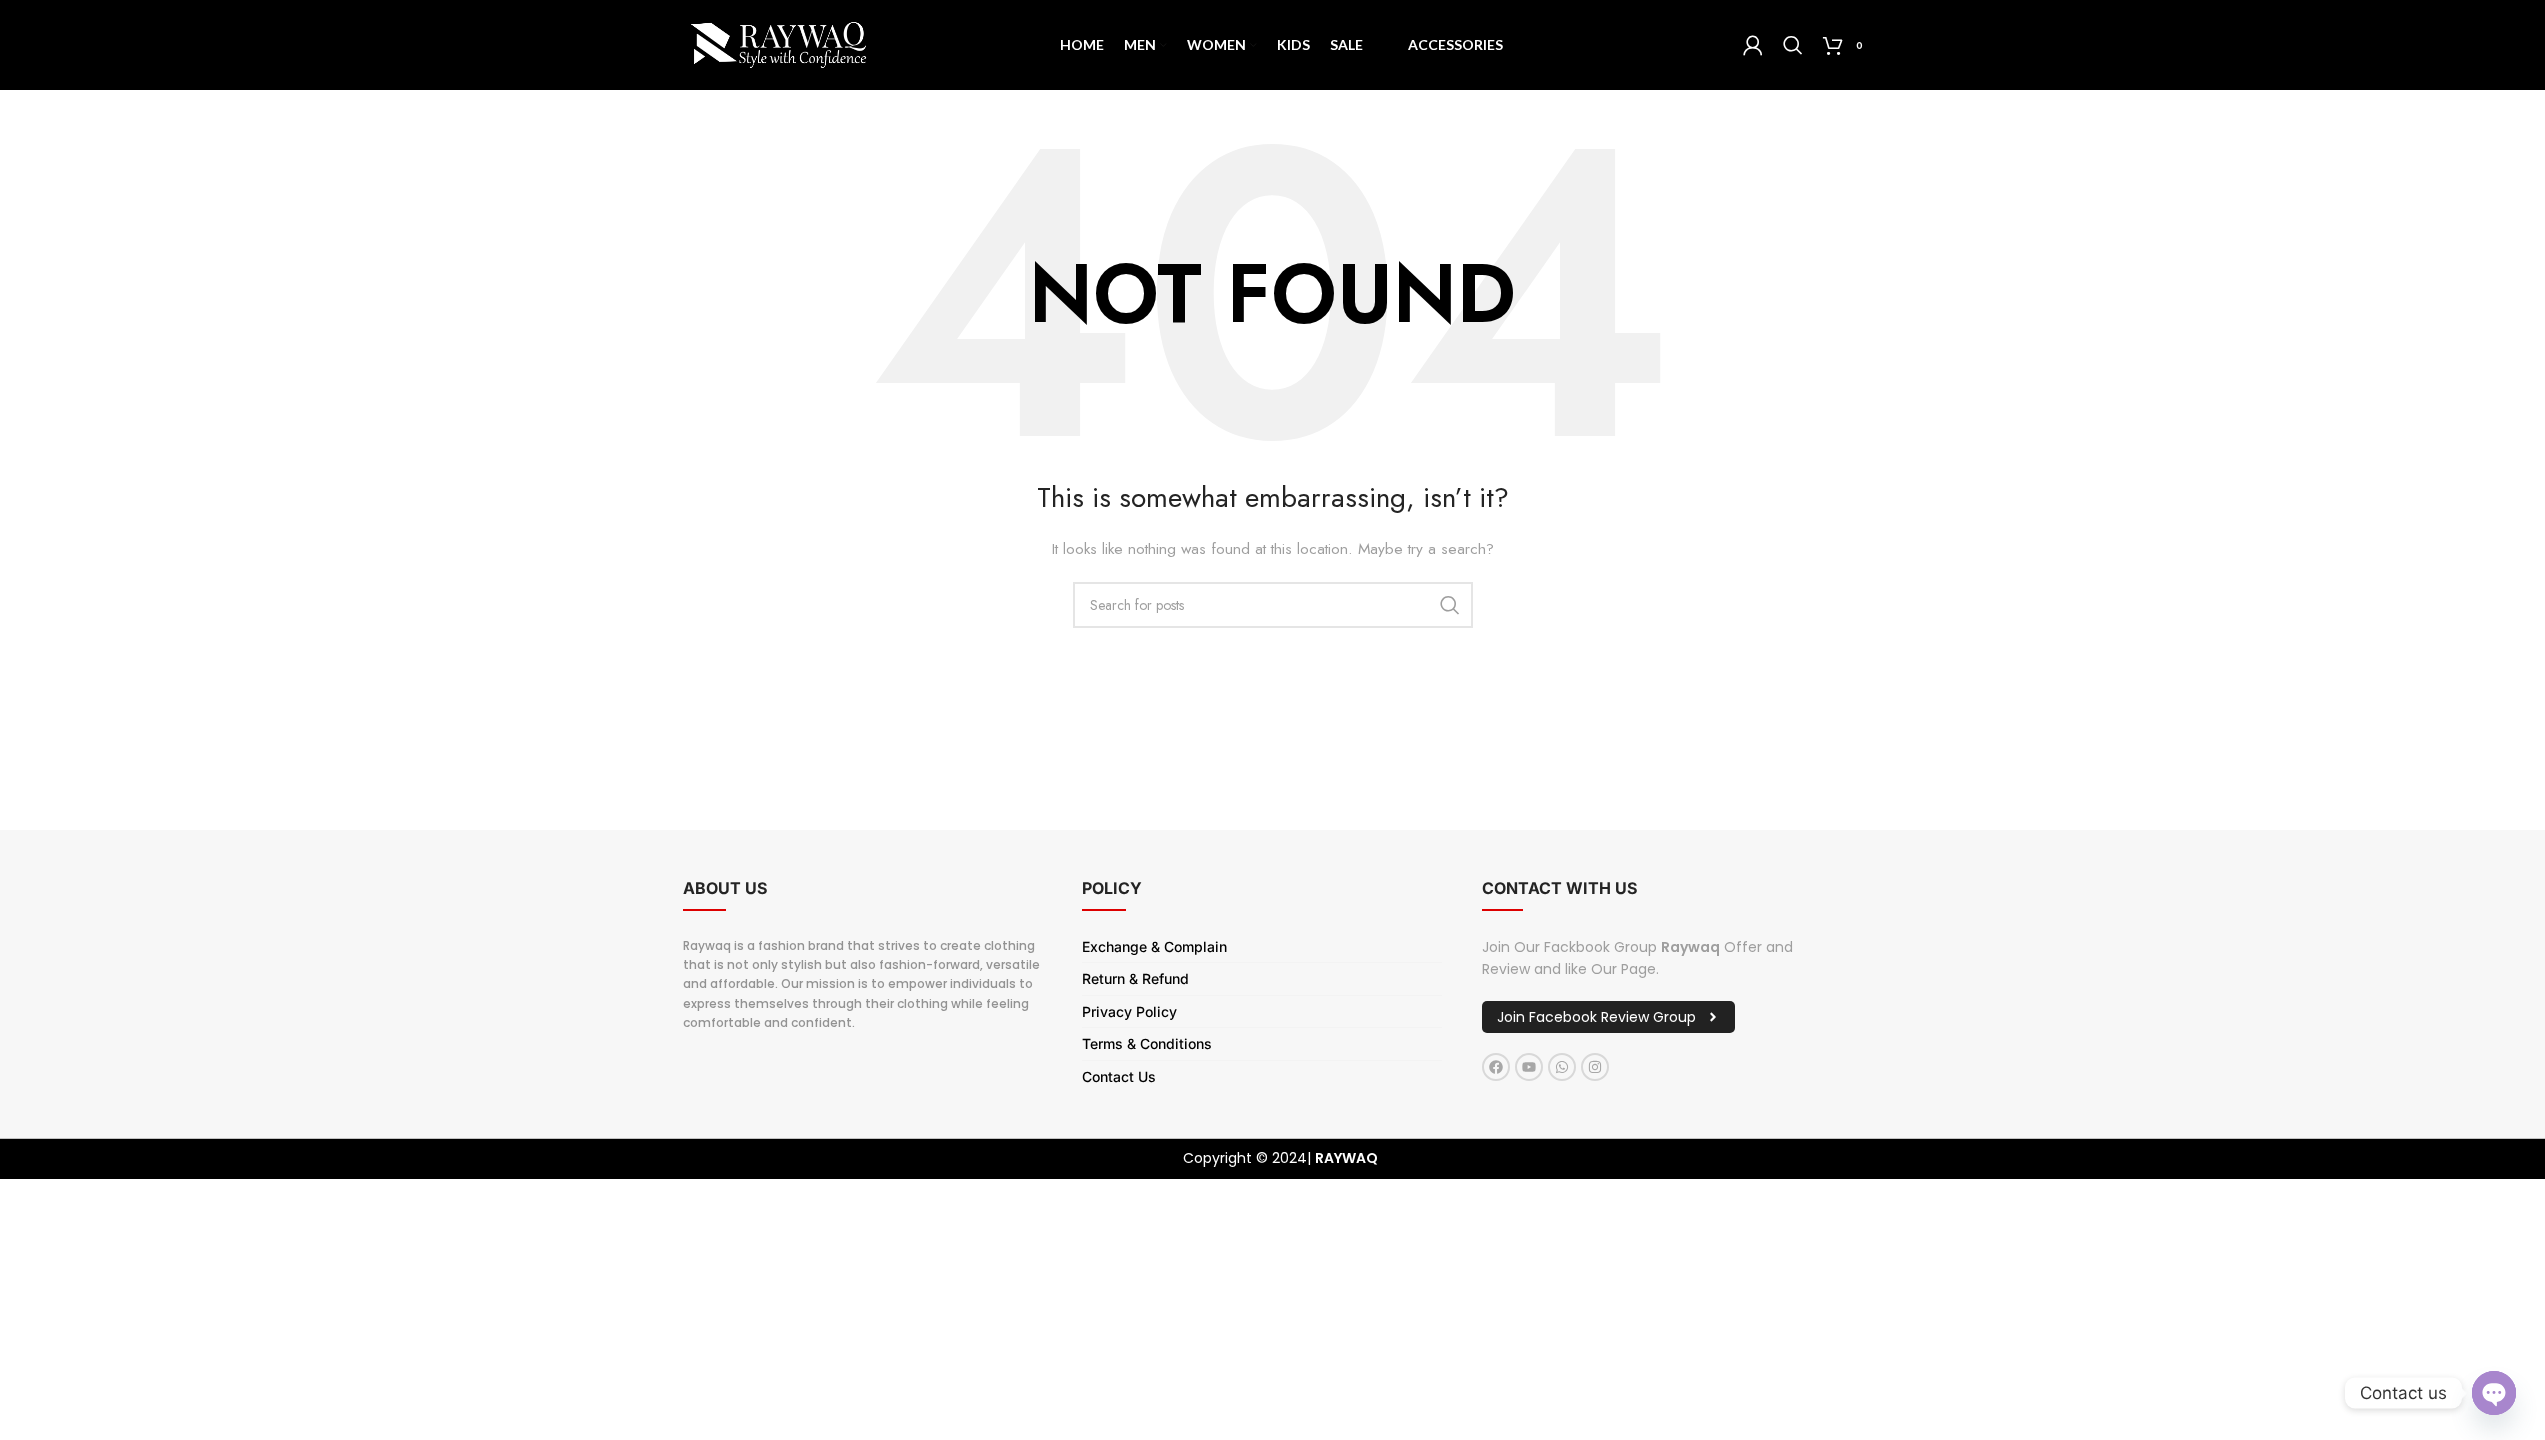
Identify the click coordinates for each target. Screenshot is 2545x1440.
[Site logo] (778, 43)
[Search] (1793, 45)
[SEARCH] (1450, 605)
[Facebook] (1496, 1067)
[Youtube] (1529, 1067)
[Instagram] (1595, 1067)
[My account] (1753, 45)
